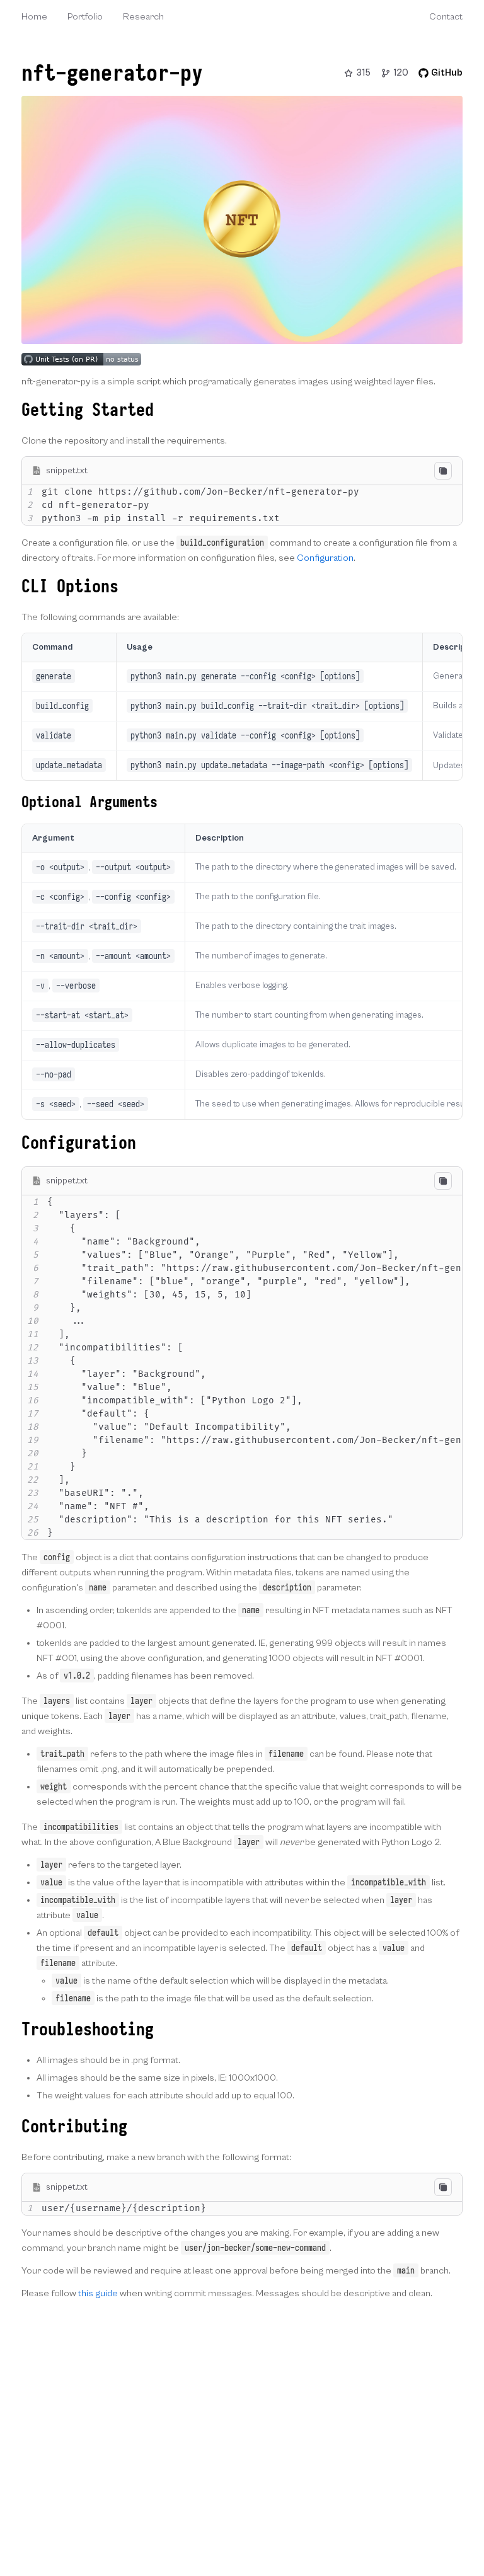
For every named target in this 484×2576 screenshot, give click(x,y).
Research (143, 17)
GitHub (447, 73)
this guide (98, 2293)
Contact (446, 17)
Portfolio (85, 17)
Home (34, 17)
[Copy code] (443, 471)
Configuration (325, 558)
